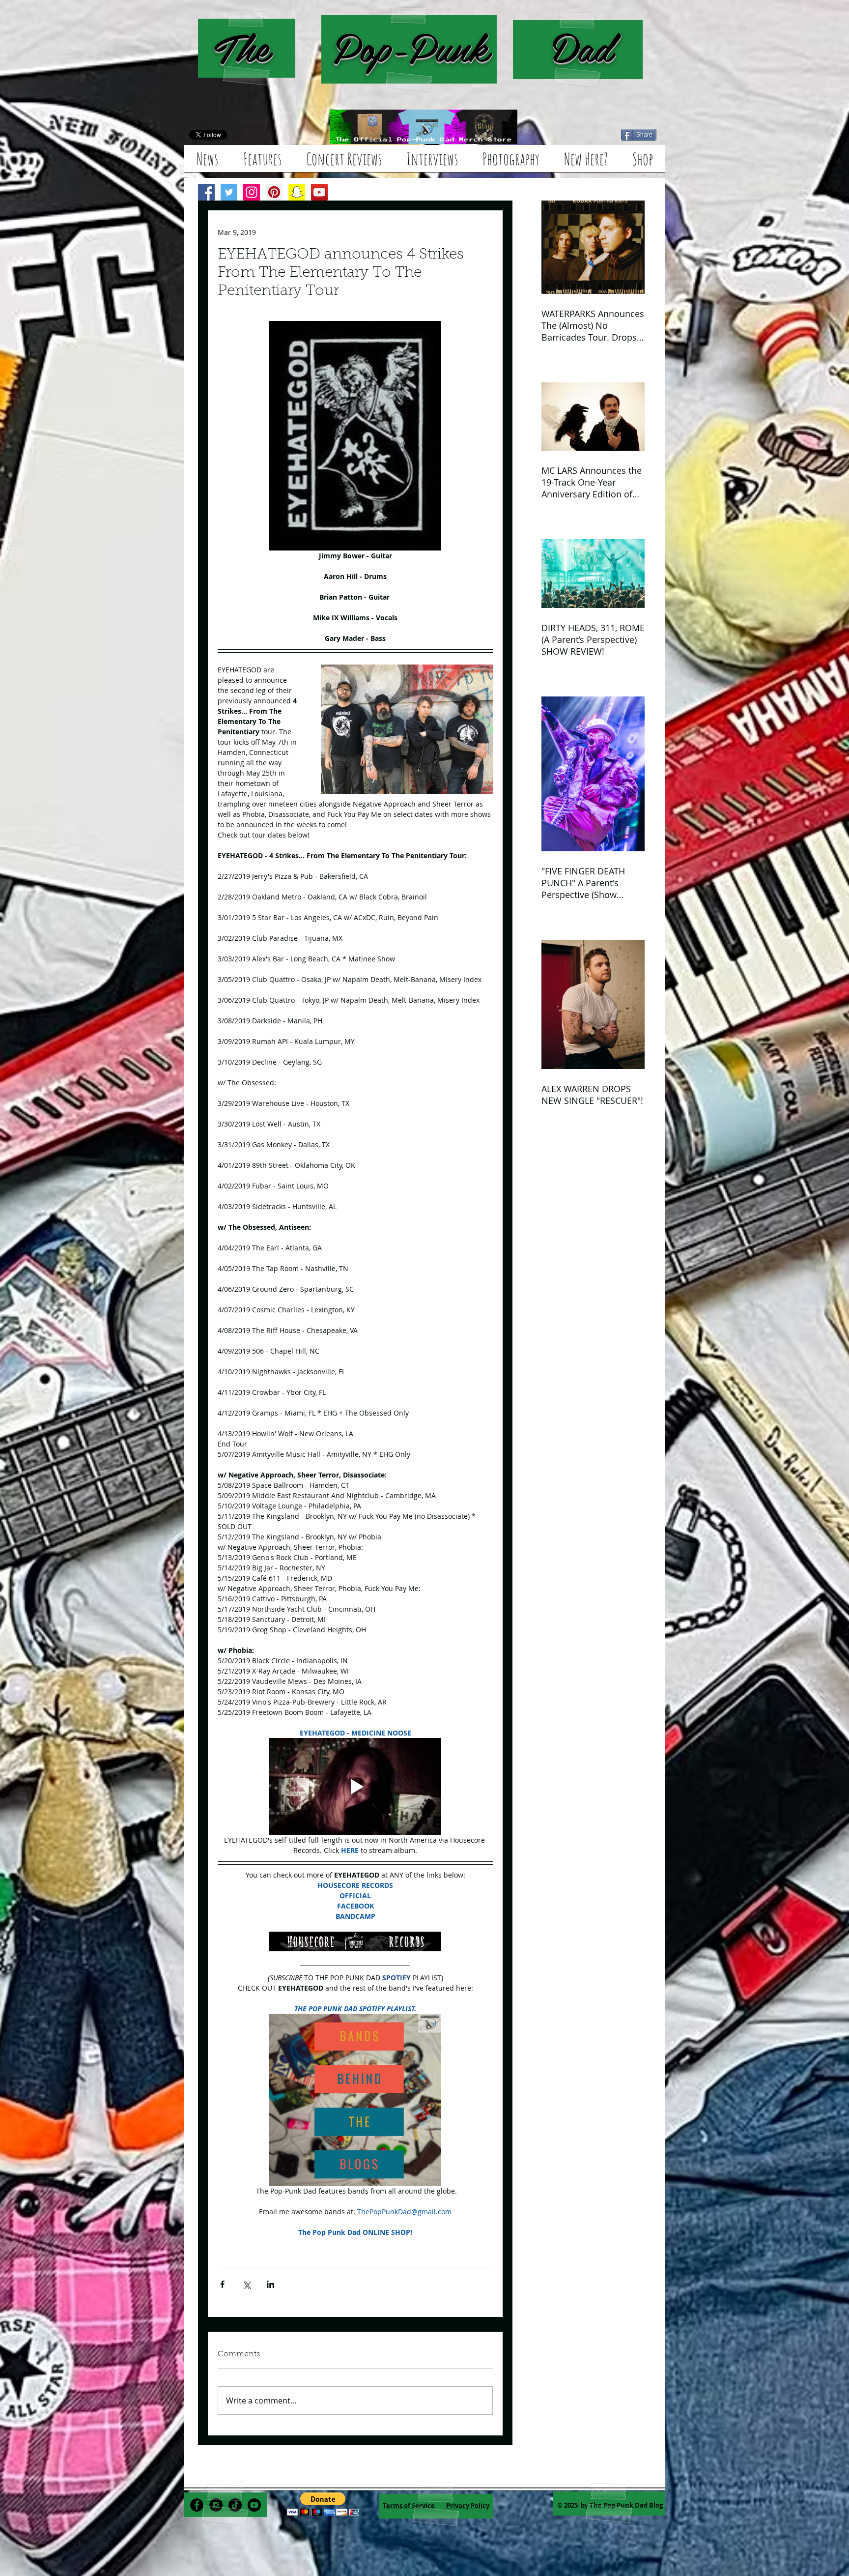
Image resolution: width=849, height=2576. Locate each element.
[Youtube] (254, 2505)
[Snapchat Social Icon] (297, 192)
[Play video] (355, 1786)
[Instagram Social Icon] (252, 192)
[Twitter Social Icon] (229, 192)
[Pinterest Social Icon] (274, 192)
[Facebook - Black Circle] (197, 2505)
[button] (323, 2504)
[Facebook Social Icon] (206, 192)
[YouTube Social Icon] (319, 192)
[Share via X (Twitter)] (246, 2284)
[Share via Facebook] (222, 2284)
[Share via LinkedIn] (270, 2284)
